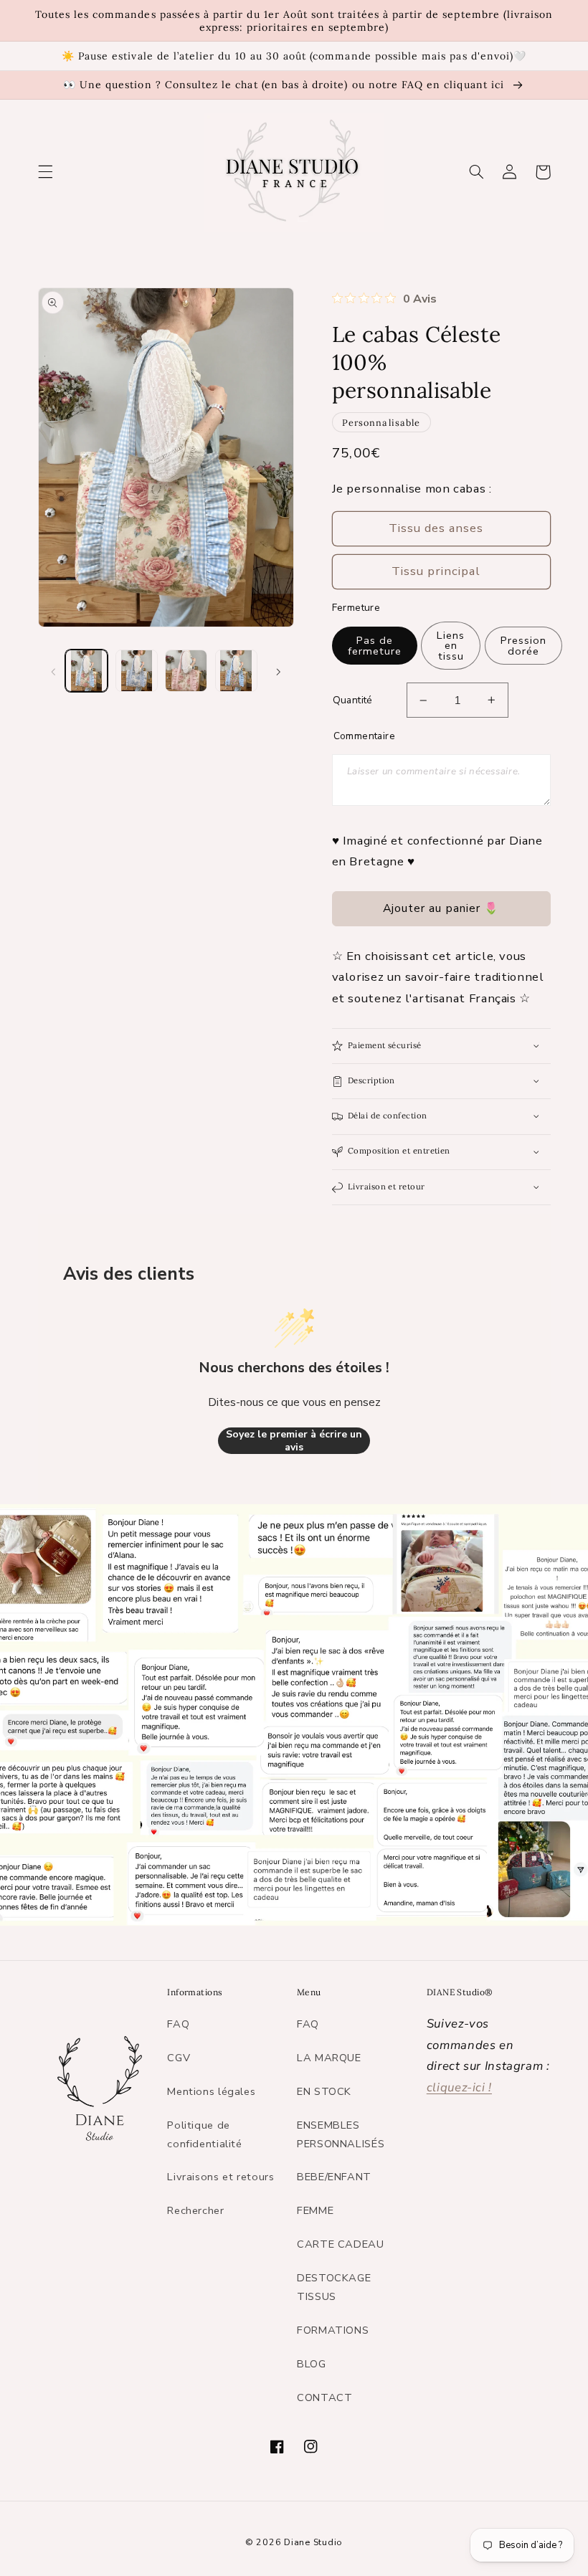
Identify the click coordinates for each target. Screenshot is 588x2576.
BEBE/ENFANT (334, 2177)
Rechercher (195, 2210)
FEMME (315, 2210)
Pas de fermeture (375, 646)
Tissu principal (436, 571)
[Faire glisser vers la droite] (278, 671)
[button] (45, 172)
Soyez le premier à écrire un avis (294, 1441)
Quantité (353, 700)
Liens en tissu (451, 646)
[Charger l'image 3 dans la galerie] (186, 671)
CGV (179, 2058)
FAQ (178, 2024)
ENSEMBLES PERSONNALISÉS (341, 2134)
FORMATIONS (333, 2330)
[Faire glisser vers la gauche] (54, 671)
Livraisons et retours (220, 2177)
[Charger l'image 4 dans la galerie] (236, 671)
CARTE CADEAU (341, 2244)
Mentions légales (211, 2091)
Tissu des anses (436, 528)
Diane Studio (313, 2542)
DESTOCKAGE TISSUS (334, 2287)
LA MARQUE (329, 2058)
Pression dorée (523, 646)
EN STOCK (324, 2091)
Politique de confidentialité (204, 2134)
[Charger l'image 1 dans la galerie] (86, 671)
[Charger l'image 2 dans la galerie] (137, 671)
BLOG (312, 2364)
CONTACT (324, 2397)
